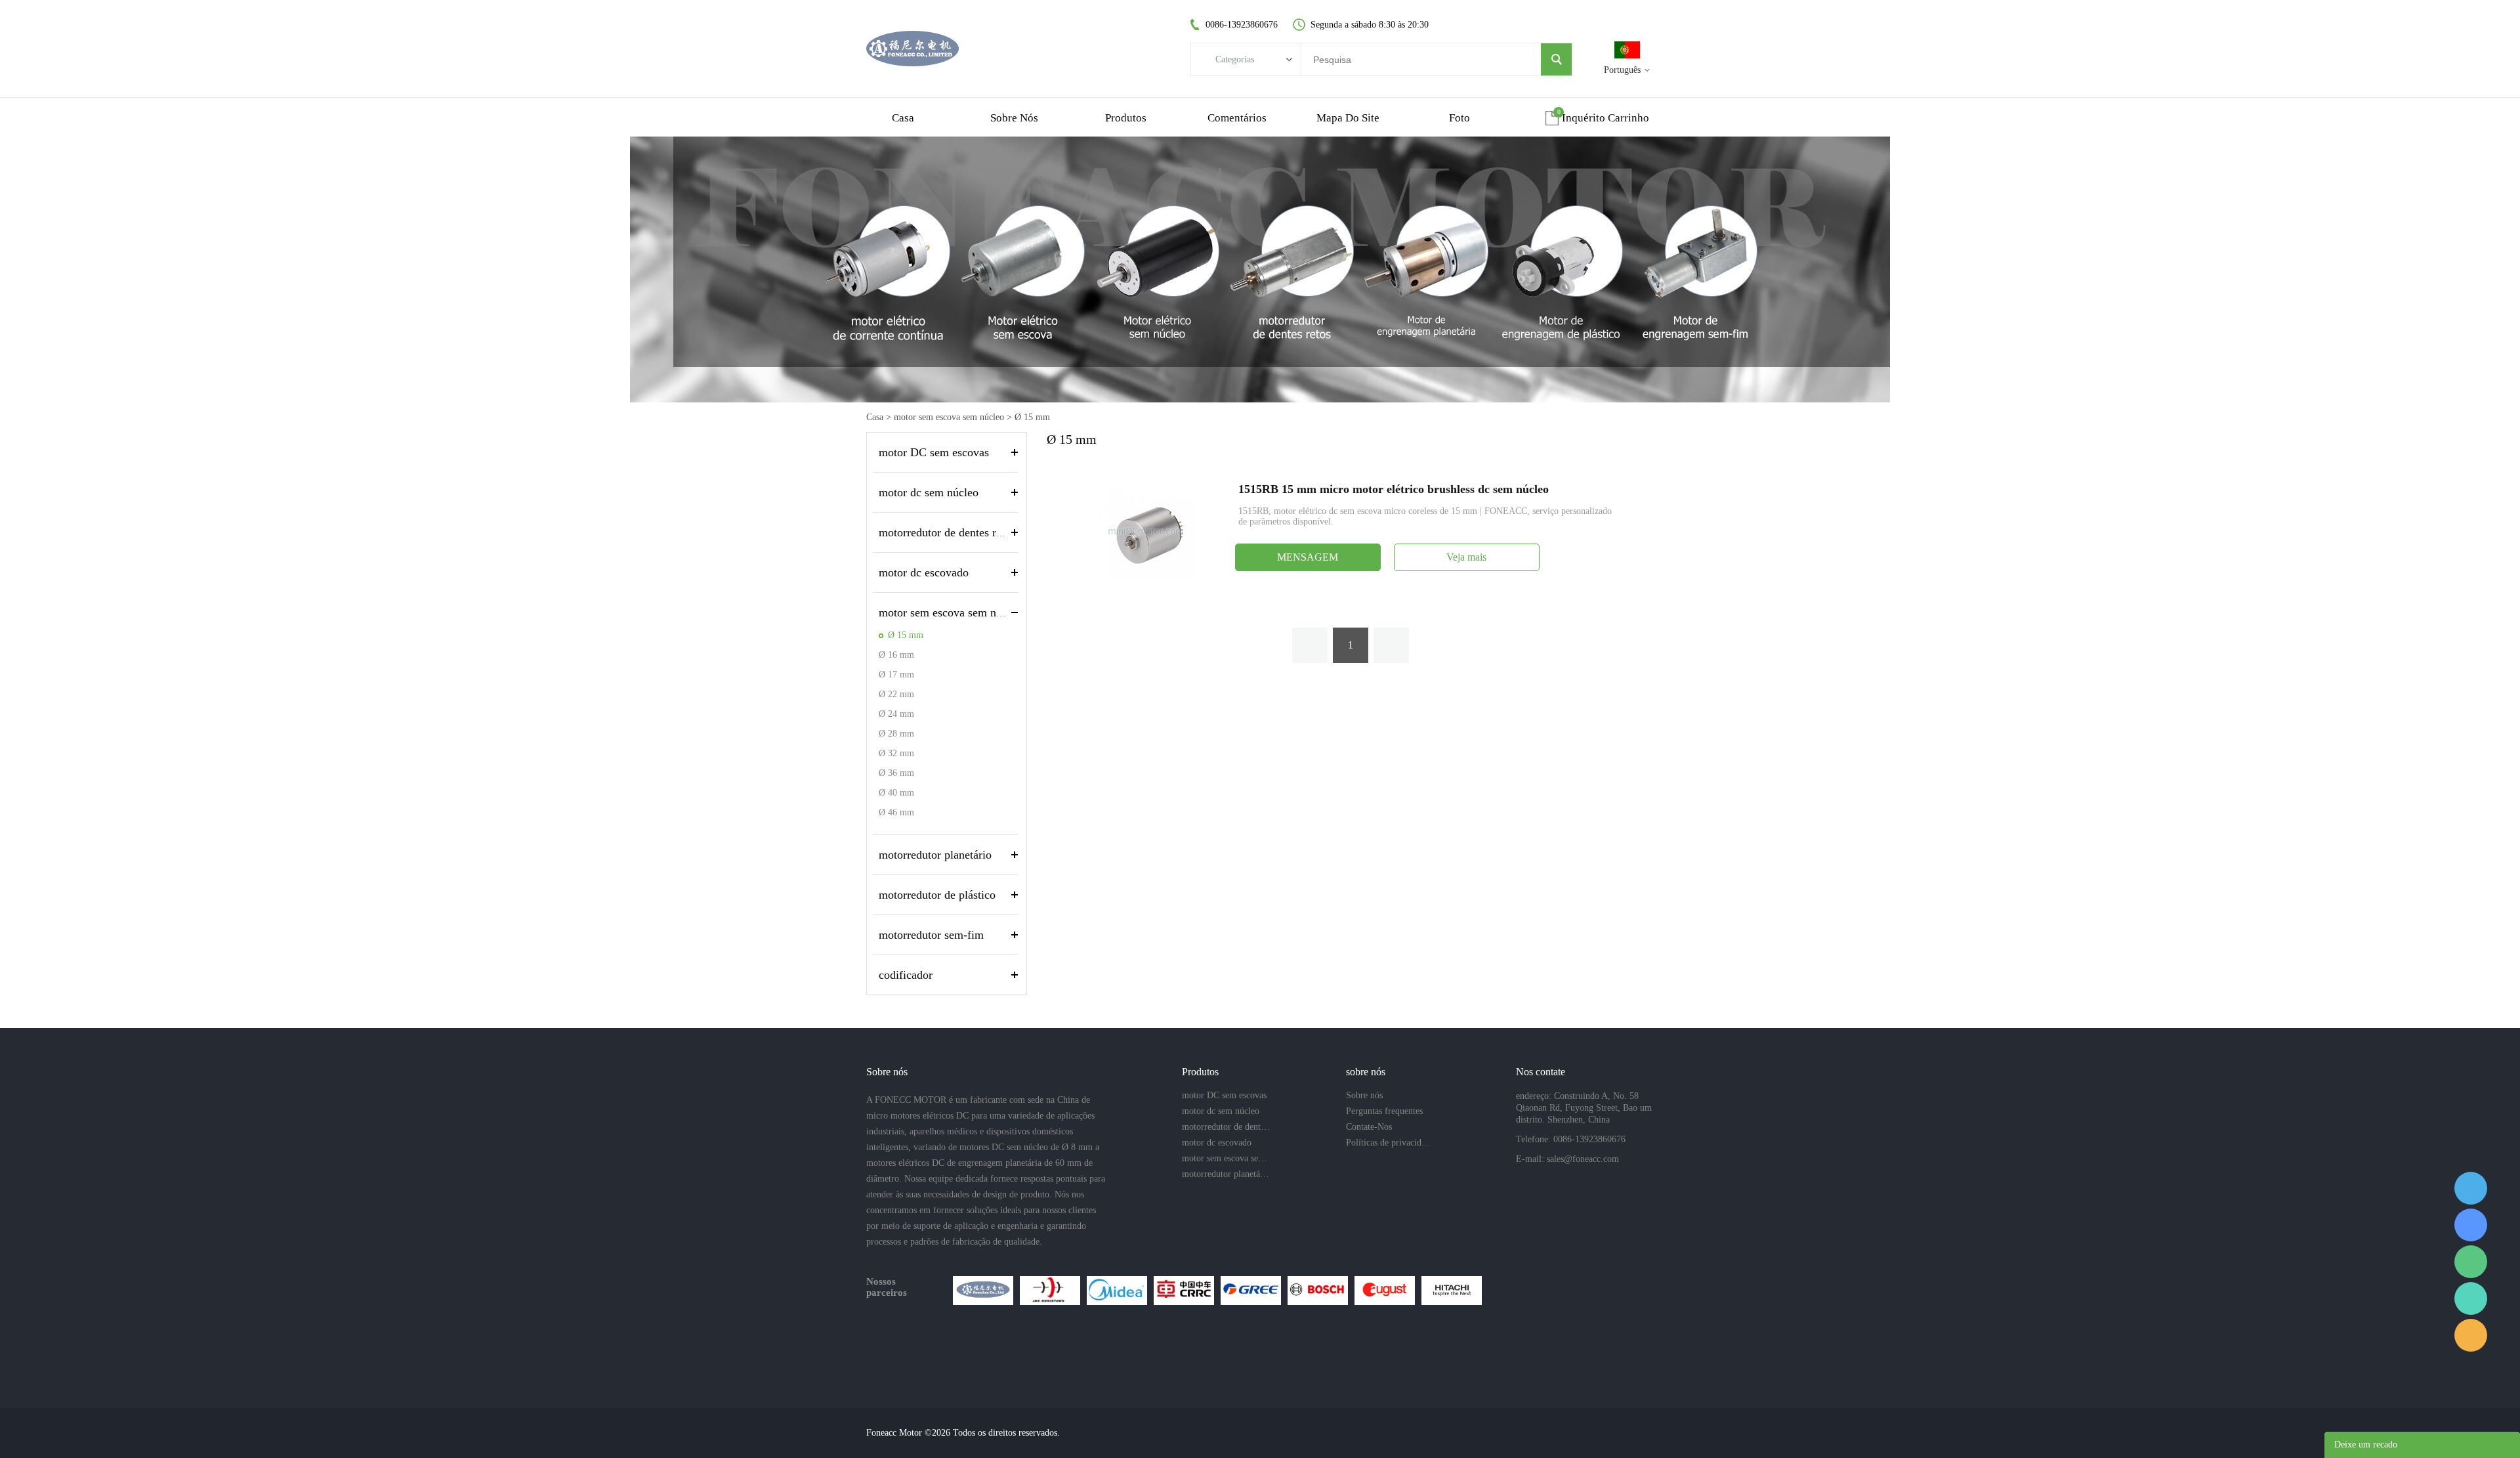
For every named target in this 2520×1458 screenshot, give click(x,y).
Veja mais (1466, 557)
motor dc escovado (924, 572)
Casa (875, 417)
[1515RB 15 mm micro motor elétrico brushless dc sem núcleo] (1146, 531)
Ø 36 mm (896, 773)
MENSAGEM (1308, 557)
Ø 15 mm (1032, 417)
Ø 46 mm (896, 812)
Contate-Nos (1369, 1127)
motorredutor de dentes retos (947, 532)
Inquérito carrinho (1606, 118)
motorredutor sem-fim (931, 935)
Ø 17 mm (896, 675)
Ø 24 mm (896, 714)
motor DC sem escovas (934, 452)
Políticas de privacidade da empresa (1390, 1143)
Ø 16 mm (896, 655)
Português (1622, 70)
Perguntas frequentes (1384, 1111)
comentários (1237, 118)
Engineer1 (2471, 1188)
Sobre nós (1364, 1095)
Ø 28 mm (896, 734)
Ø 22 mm (896, 694)
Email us (2471, 1335)
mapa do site (1348, 118)
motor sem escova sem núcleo (949, 417)
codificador (906, 975)
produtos (1126, 118)
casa (903, 118)
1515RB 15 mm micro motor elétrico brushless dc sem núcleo (1394, 489)
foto (1459, 118)
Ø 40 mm (896, 793)
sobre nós (1014, 118)
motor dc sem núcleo (929, 492)
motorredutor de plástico (937, 895)
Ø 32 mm (896, 753)
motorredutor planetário (935, 855)
